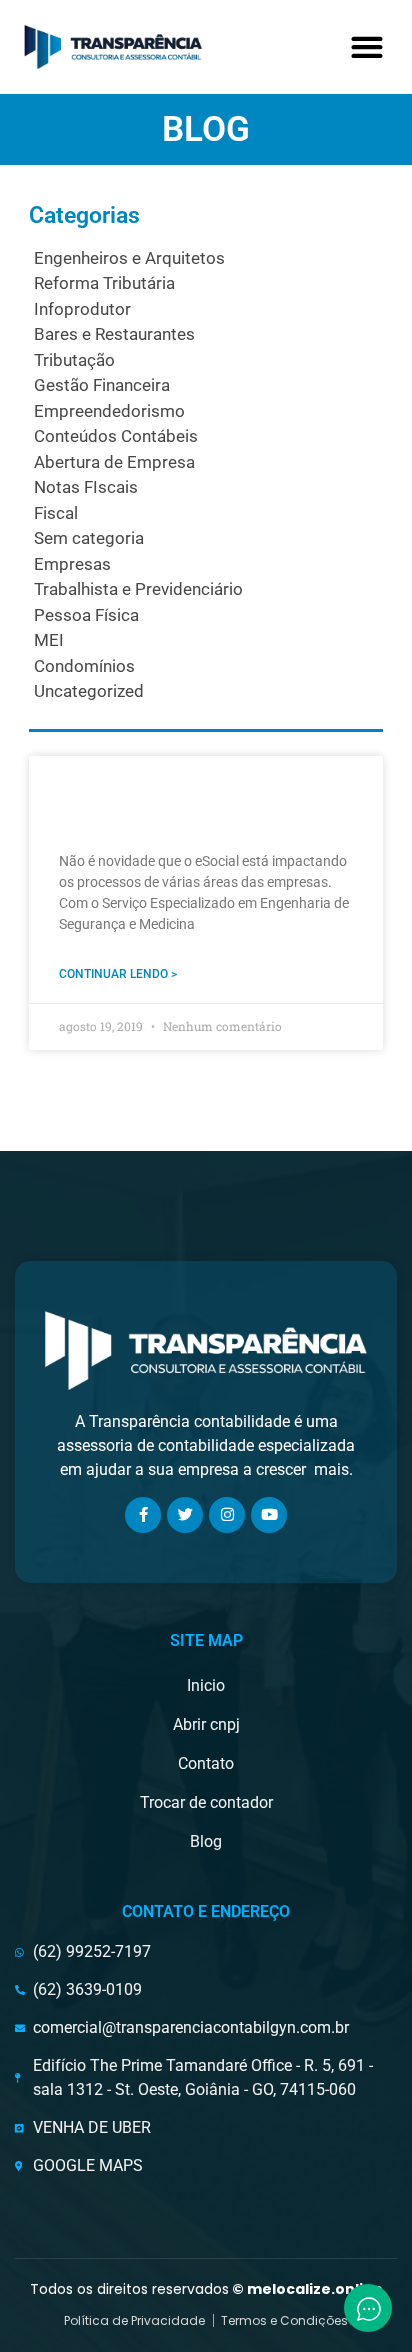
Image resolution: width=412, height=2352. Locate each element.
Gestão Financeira (102, 385)
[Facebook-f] (143, 1515)
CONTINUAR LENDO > (118, 974)
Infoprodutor (82, 309)
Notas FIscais (86, 487)
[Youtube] (269, 1515)
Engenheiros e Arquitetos (129, 258)
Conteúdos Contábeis (116, 436)
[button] (366, 46)
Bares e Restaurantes (114, 334)
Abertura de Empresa (114, 462)
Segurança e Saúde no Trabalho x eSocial (164, 800)
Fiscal (56, 513)
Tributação (74, 360)
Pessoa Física (86, 615)
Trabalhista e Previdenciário (138, 589)
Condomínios (84, 666)
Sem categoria (89, 538)
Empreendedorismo (109, 411)
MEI (49, 640)
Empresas (72, 564)
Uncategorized (89, 691)
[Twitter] (185, 1515)
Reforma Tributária (104, 283)
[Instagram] (227, 1515)
